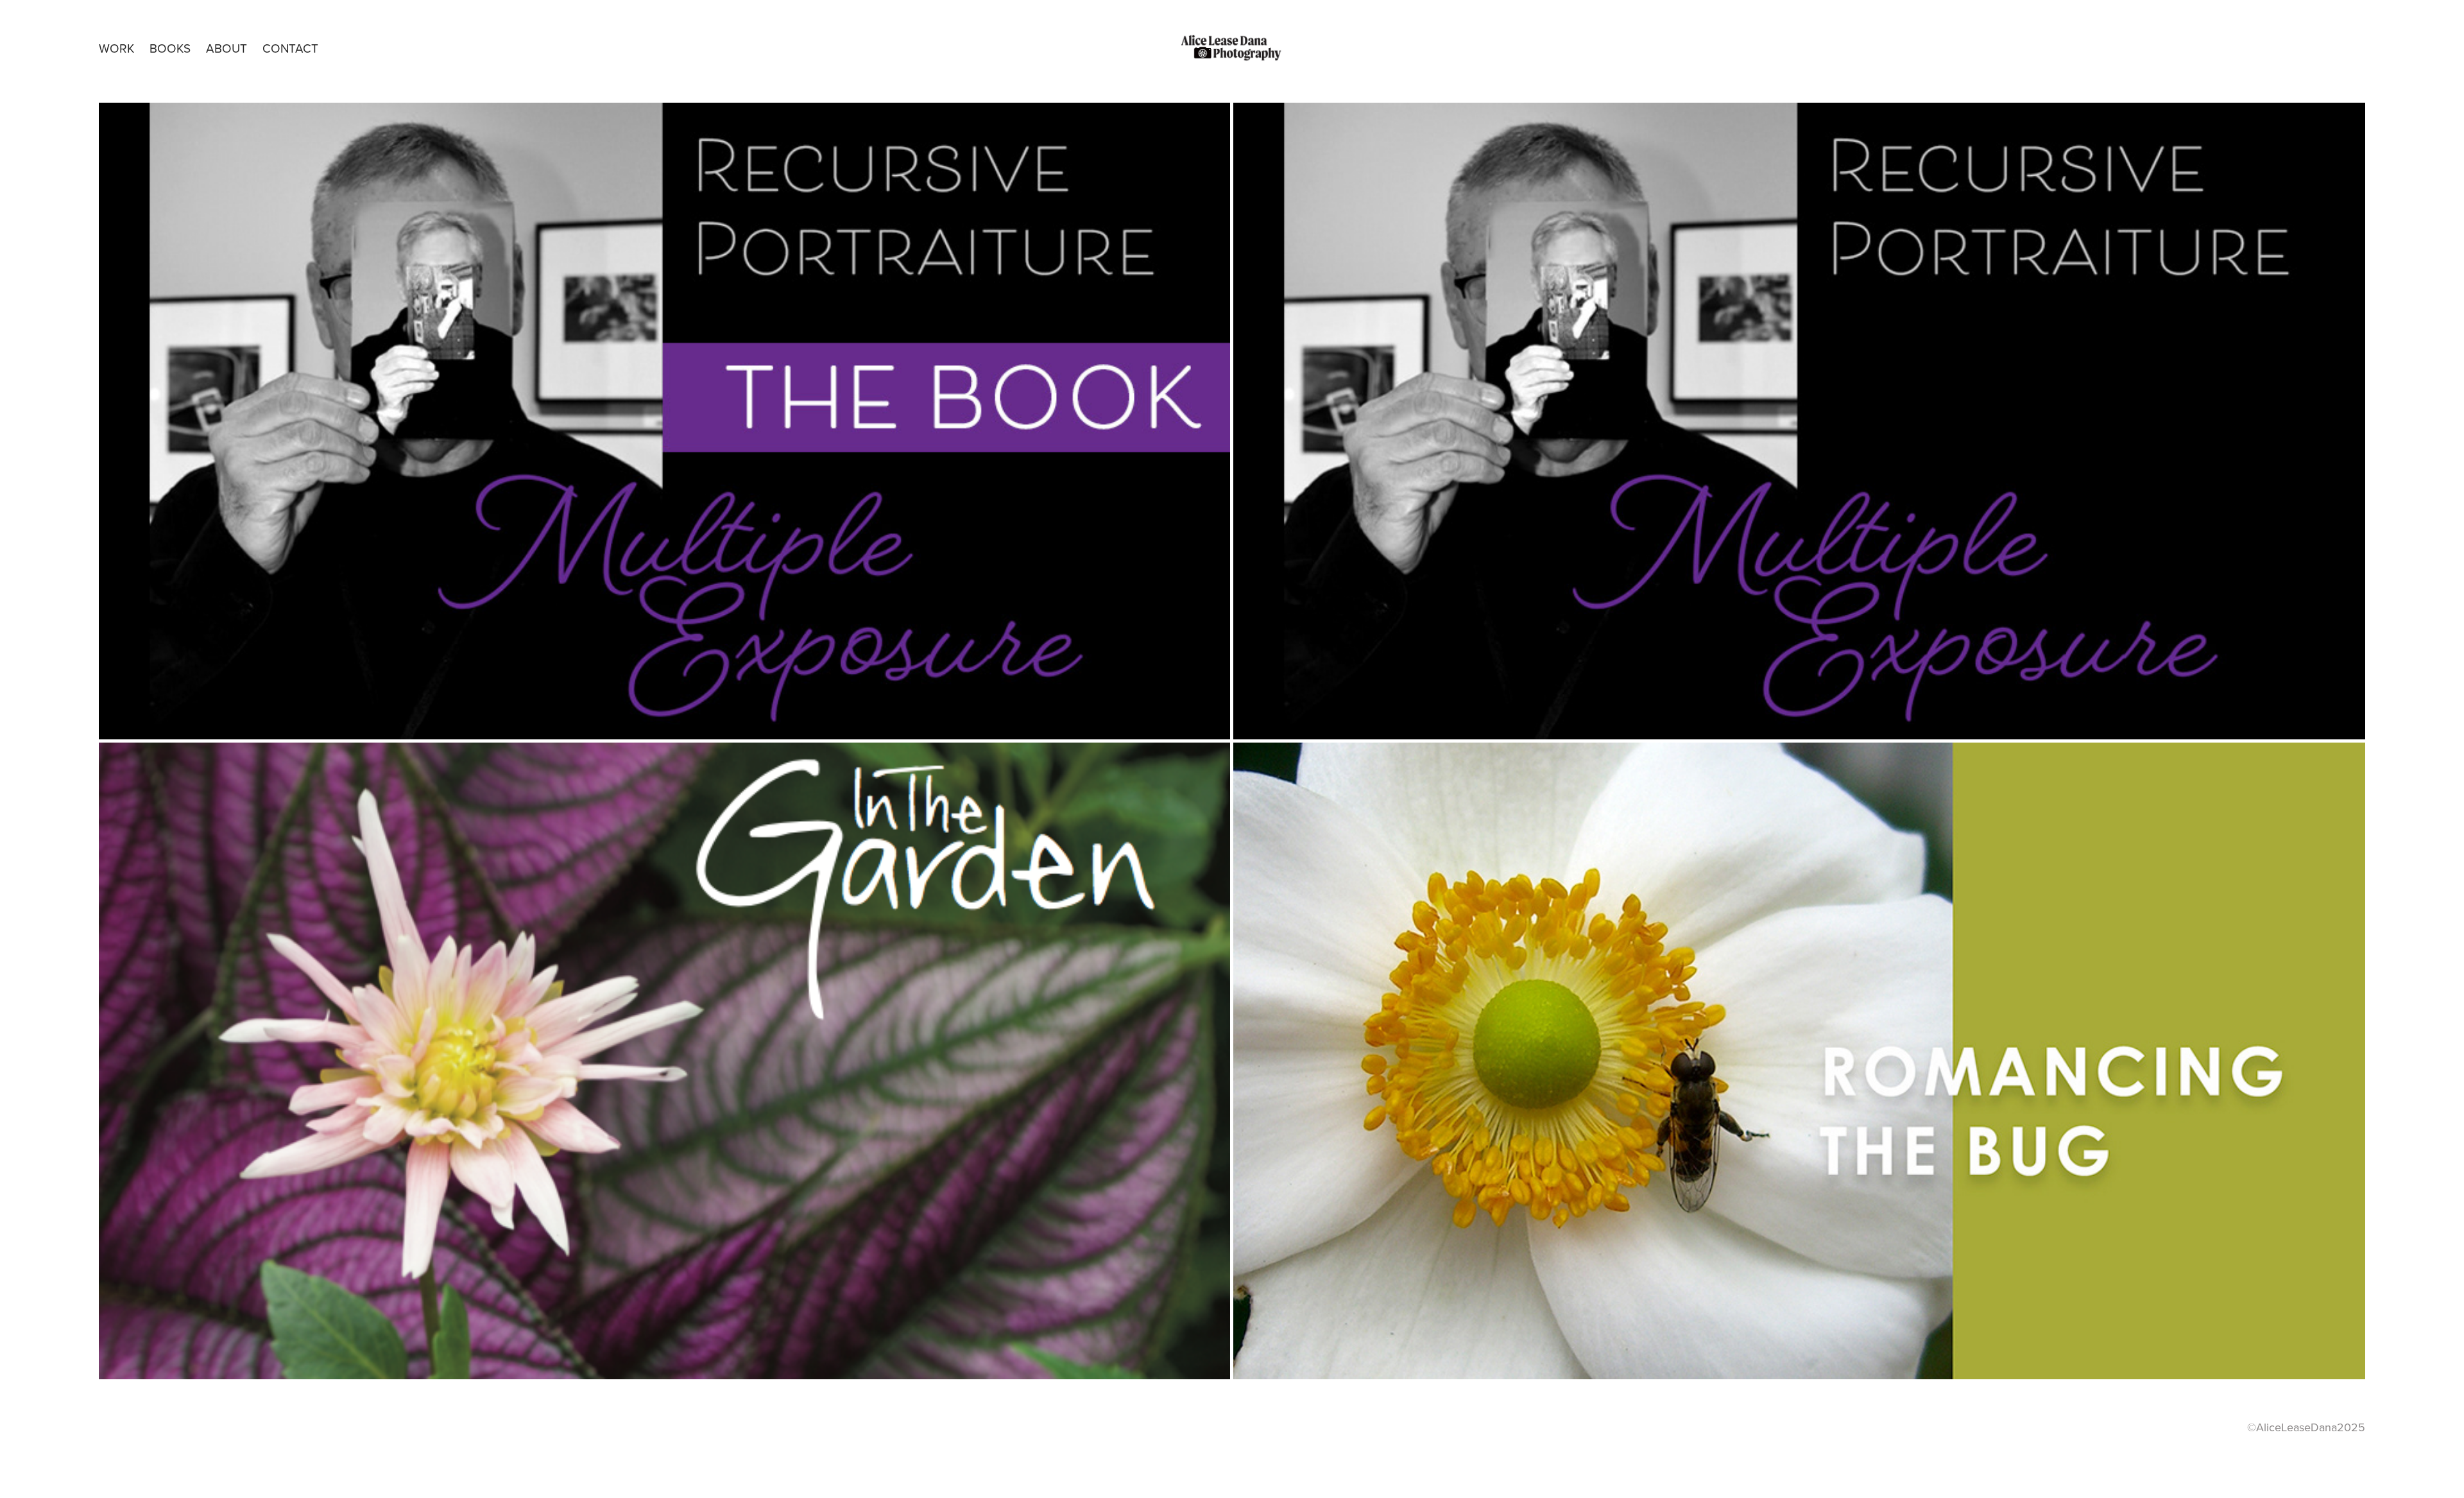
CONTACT (290, 48)
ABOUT (227, 48)
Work (116, 48)
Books (170, 48)
